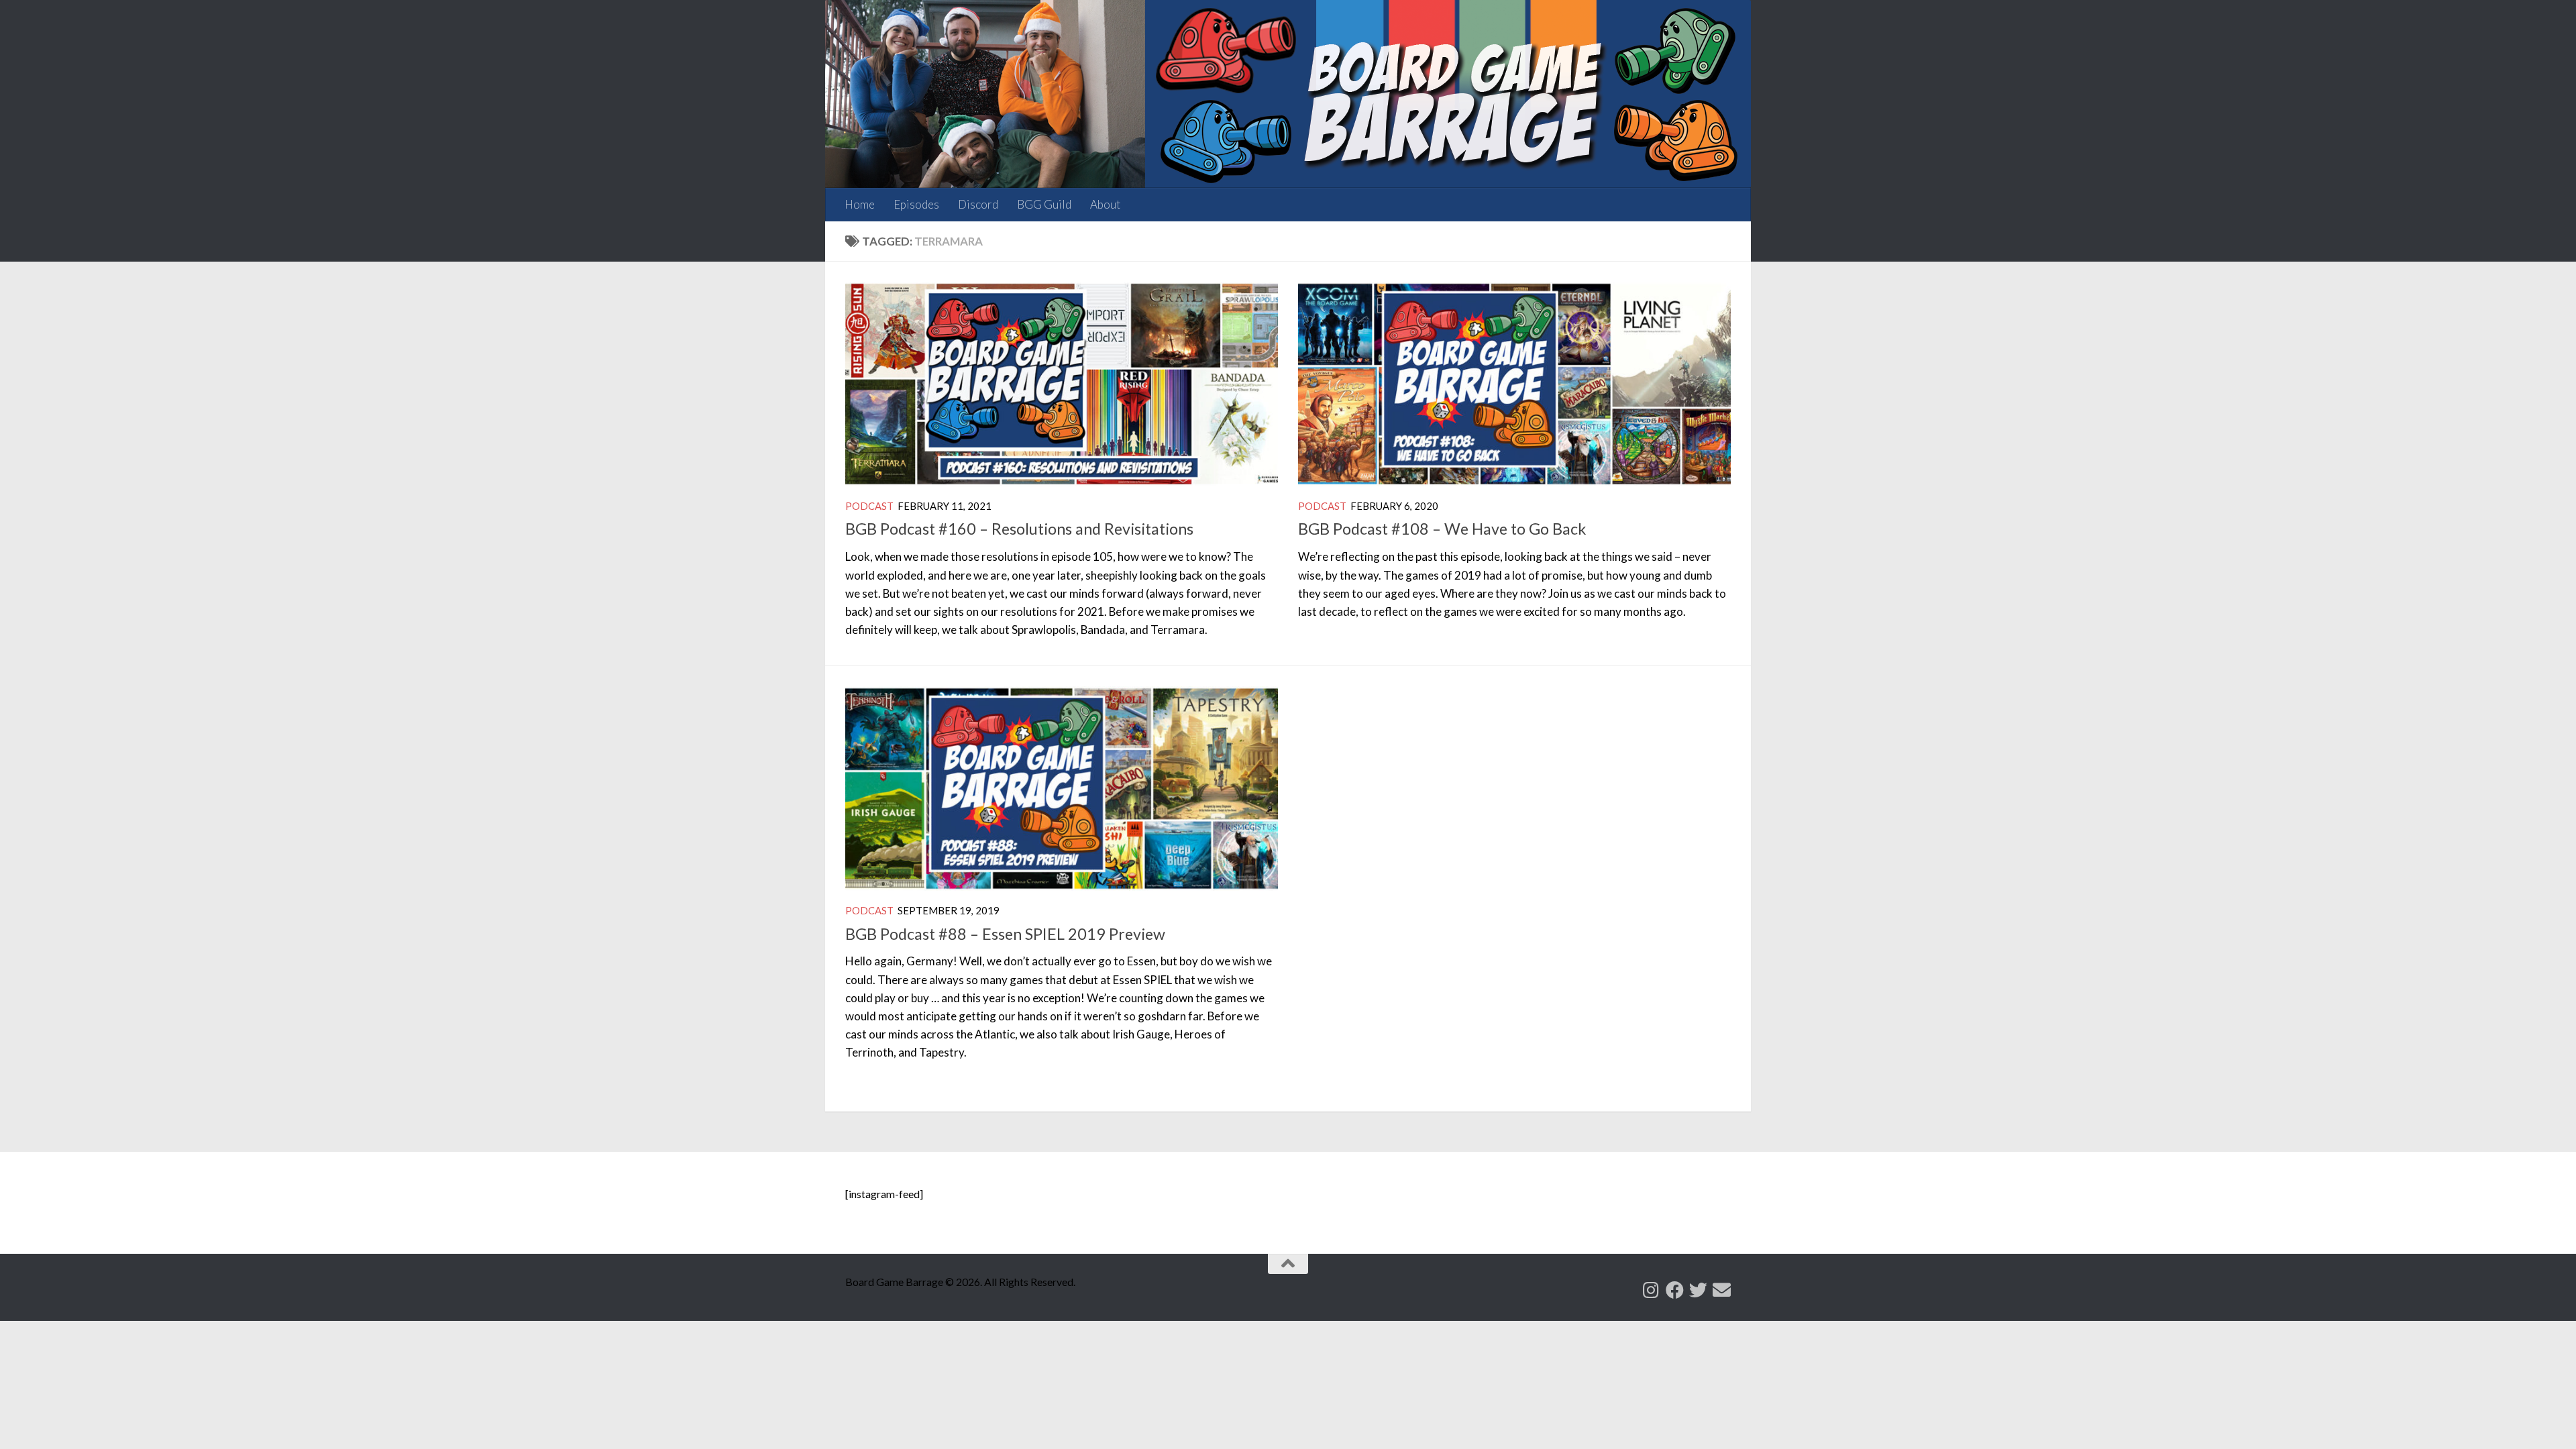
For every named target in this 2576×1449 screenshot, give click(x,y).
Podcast (869, 506)
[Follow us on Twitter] (1698, 1290)
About (1105, 204)
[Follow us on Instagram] (1651, 1290)
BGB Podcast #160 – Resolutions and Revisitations (1019, 529)
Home (860, 204)
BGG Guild (1044, 204)
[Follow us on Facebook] (1675, 1290)
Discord (978, 204)
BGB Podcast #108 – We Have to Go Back (1442, 529)
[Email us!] (1722, 1290)
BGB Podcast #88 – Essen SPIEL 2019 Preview (1005, 934)
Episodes (916, 204)
